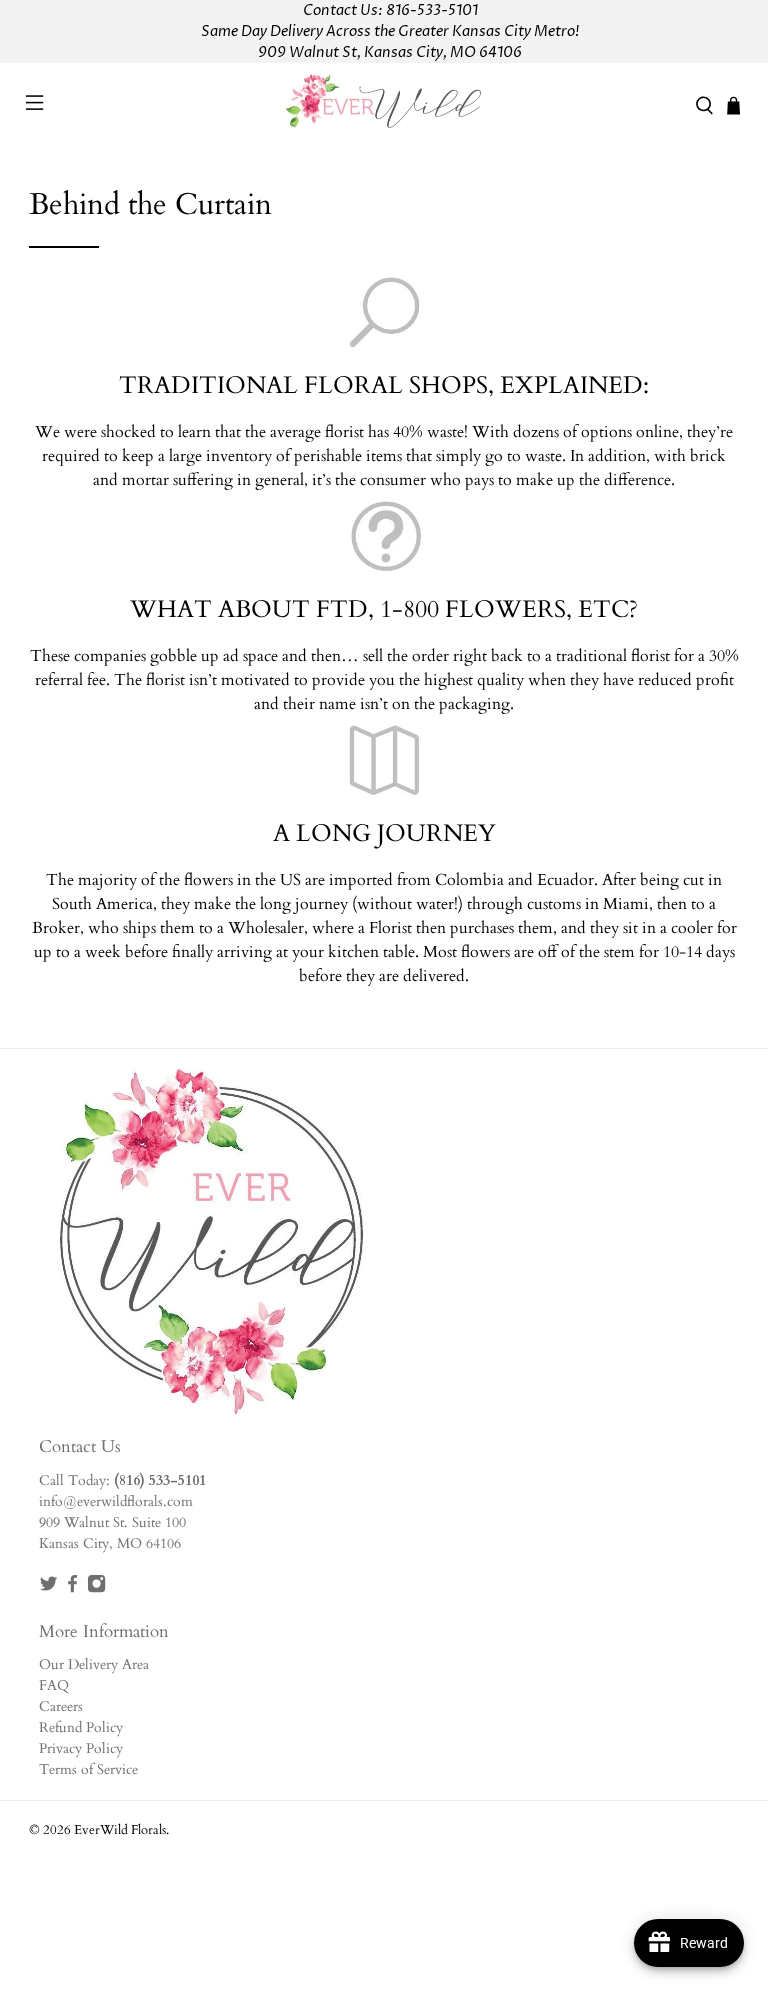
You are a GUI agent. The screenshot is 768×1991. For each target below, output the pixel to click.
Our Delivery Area (94, 1664)
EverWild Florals (120, 1830)
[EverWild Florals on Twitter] (48, 1588)
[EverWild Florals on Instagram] (96, 1588)
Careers (61, 1706)
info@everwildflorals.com (116, 1501)
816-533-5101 (432, 10)
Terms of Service (88, 1769)
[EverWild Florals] (384, 105)
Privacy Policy (81, 1748)
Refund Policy (81, 1727)
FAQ (54, 1685)
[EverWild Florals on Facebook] (72, 1588)
